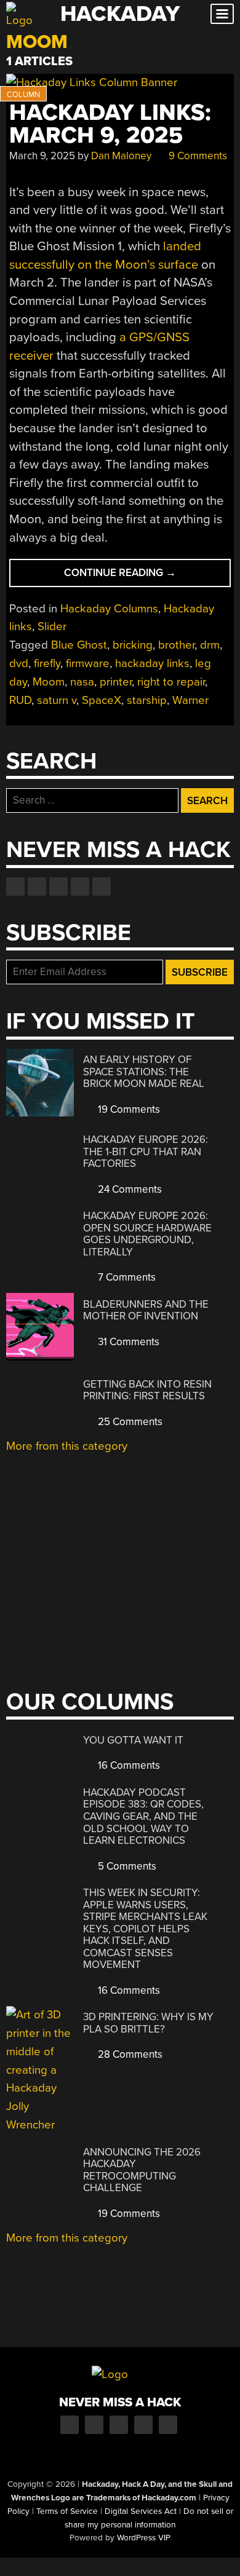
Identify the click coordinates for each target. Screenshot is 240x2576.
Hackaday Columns (109, 609)
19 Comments (128, 1109)
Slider (52, 626)
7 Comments (126, 1277)
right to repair (171, 682)
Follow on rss (80, 887)
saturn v (57, 700)
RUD (20, 700)
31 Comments (127, 1342)
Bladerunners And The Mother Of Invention (146, 1310)
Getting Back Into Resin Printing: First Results (147, 1390)
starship (147, 700)
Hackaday (120, 14)
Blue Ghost (79, 645)
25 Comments (129, 1422)
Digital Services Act (141, 2511)
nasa (82, 682)
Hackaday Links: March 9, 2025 (110, 124)
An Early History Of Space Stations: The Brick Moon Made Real (144, 1072)
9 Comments (197, 156)
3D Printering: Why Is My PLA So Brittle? (148, 2023)
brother (176, 645)
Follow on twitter (37, 887)
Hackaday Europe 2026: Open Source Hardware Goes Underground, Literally (147, 1234)
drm (210, 645)
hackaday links (152, 663)
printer (116, 682)
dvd (19, 663)
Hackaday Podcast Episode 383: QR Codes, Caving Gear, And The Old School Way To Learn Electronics (143, 1816)
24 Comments (129, 1189)
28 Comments (129, 2054)
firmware (88, 663)
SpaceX (102, 700)
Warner (190, 700)
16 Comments (128, 1765)
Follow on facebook (15, 887)
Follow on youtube (58, 887)
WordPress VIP (144, 2538)
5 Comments (126, 1866)
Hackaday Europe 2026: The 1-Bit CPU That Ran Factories (146, 1152)
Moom (49, 682)
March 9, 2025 (42, 156)
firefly (47, 663)
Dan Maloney (121, 156)
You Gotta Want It (133, 1740)
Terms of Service (67, 2511)
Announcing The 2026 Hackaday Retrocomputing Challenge (142, 2170)
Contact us (102, 887)
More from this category (67, 1446)
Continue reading (144, 576)
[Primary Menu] (222, 14)
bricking (133, 645)
